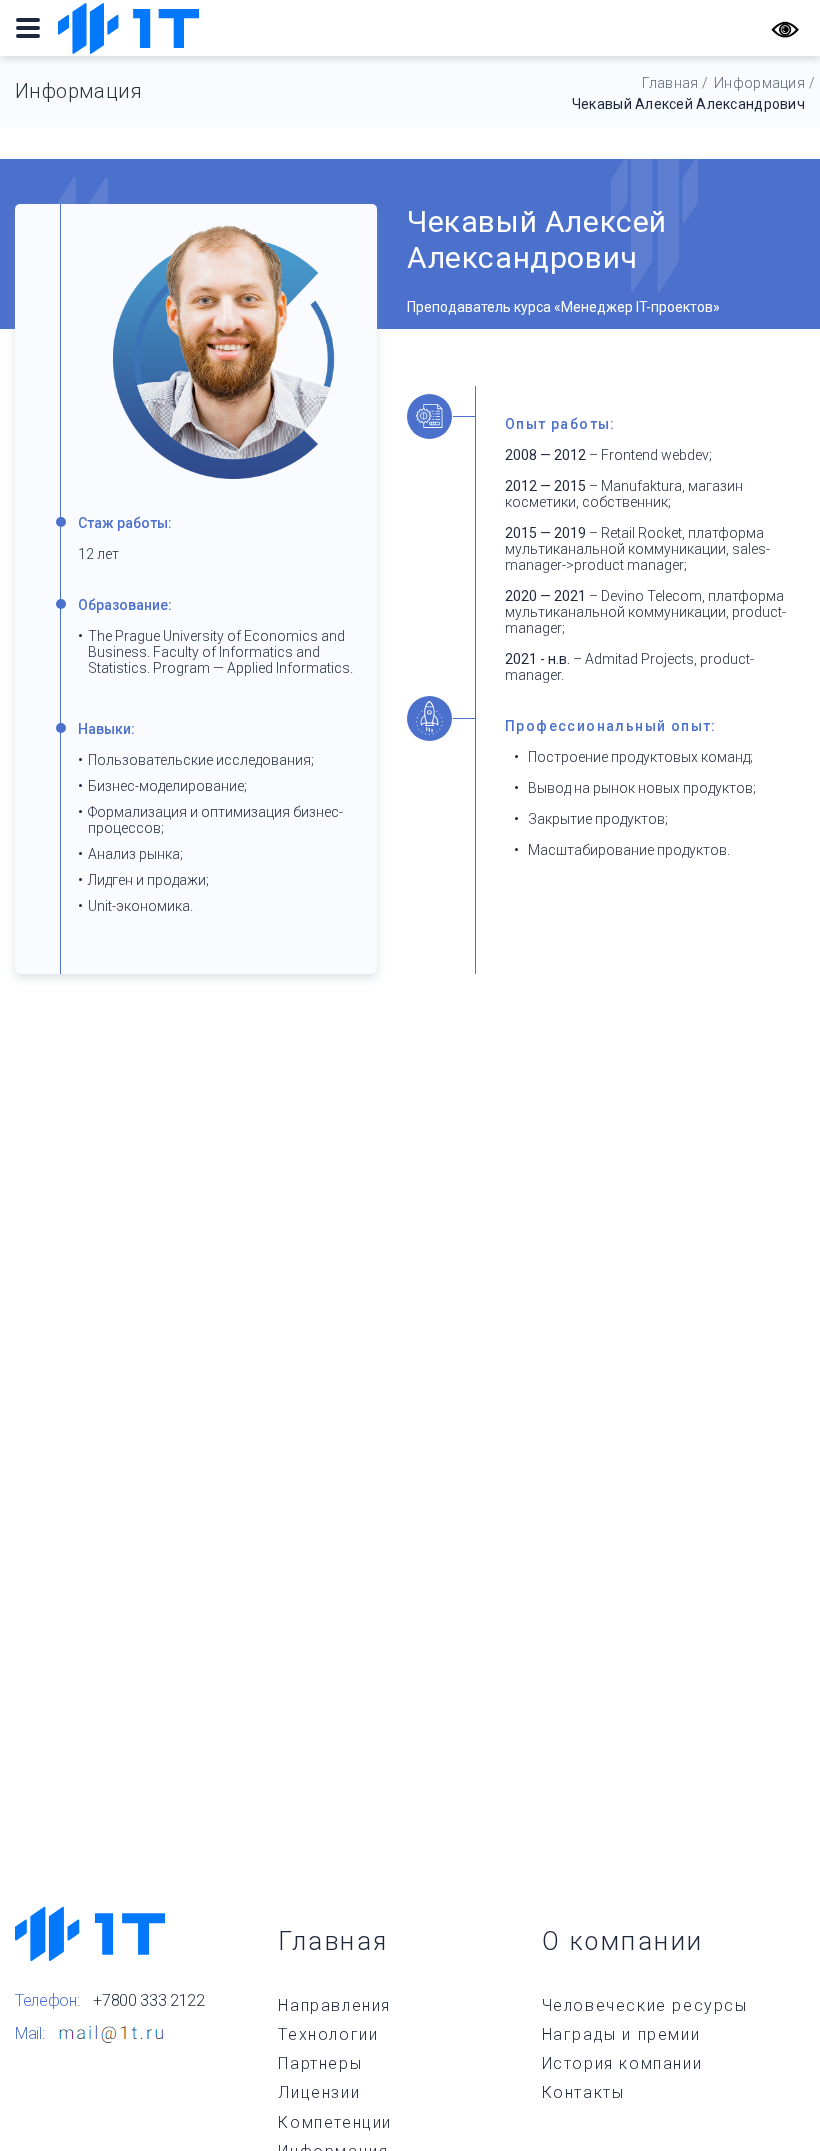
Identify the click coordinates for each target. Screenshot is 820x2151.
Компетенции (335, 2122)
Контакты (583, 2092)
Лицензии (319, 2092)
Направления (334, 2005)
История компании (622, 2063)
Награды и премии (621, 2034)
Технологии (328, 2034)
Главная (670, 83)
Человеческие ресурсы (645, 2005)
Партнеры (320, 2063)
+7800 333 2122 (149, 2000)
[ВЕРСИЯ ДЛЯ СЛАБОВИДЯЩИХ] (785, 28)
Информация (759, 83)
